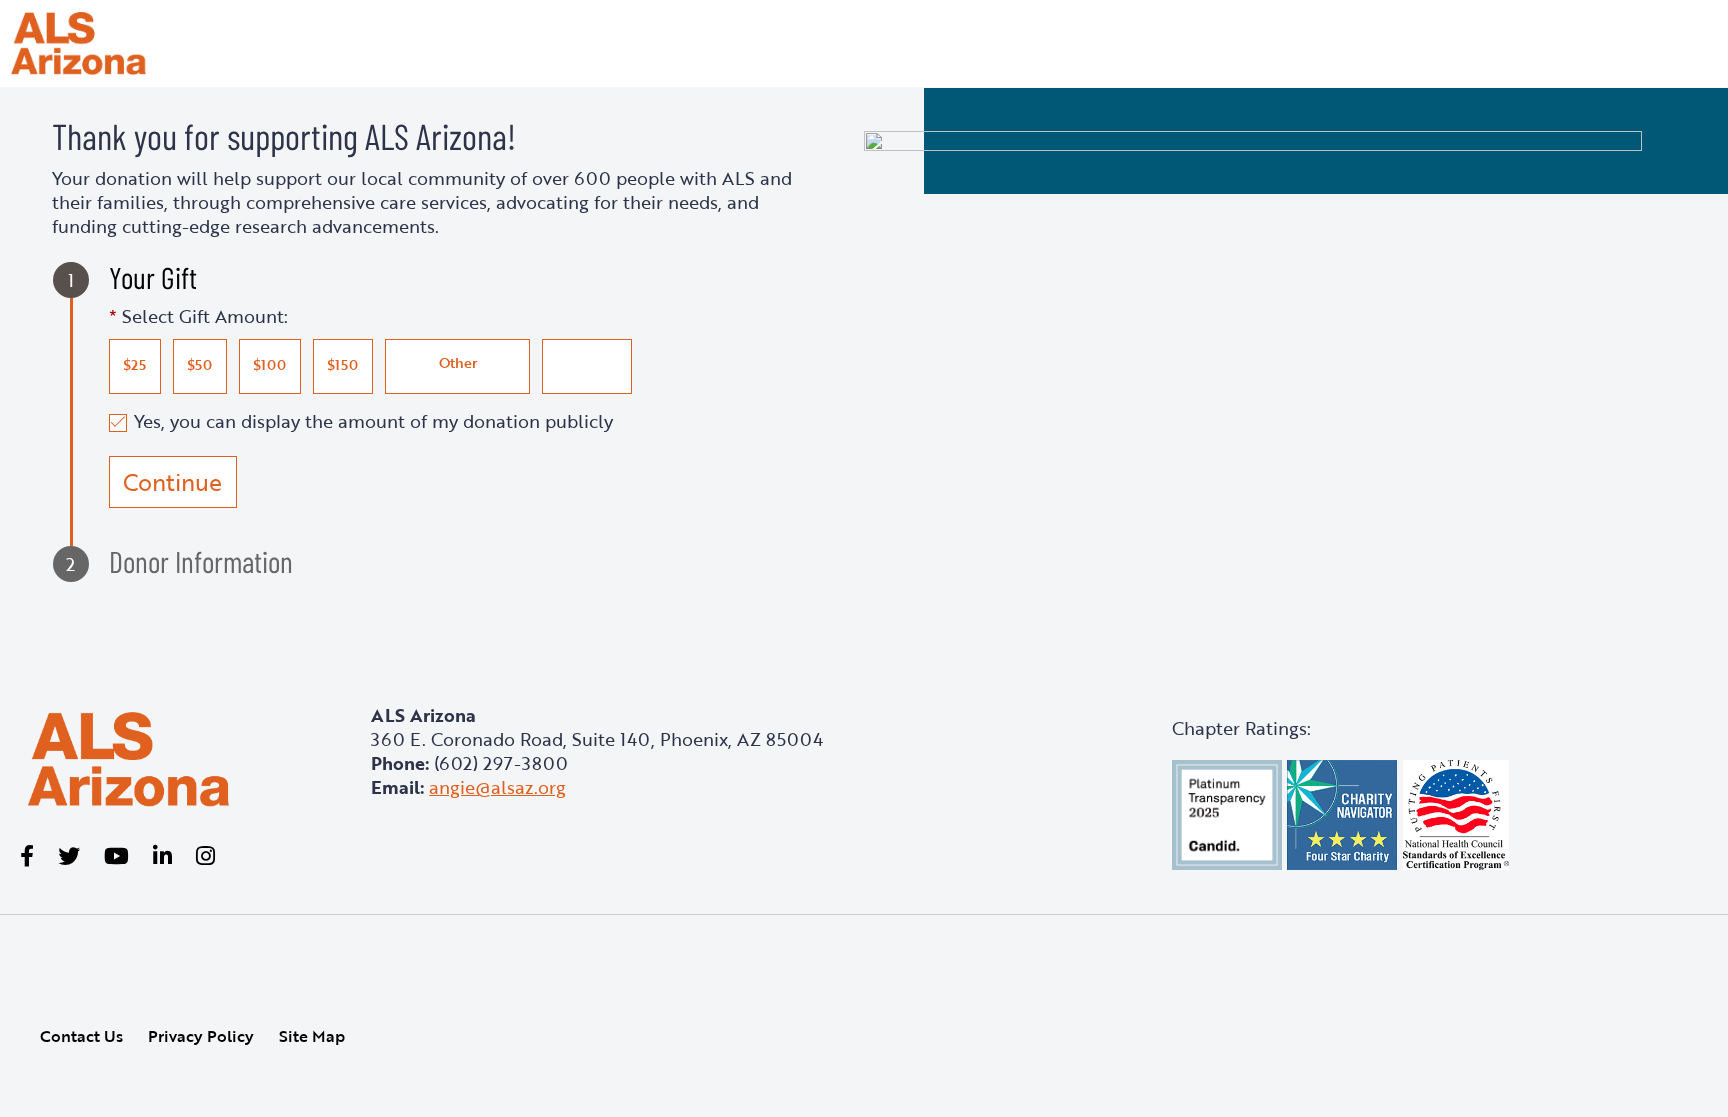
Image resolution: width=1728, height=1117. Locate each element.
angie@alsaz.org (497, 787)
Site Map (312, 1036)
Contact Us (81, 1036)
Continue (172, 482)
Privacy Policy (201, 1036)
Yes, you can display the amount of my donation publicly (373, 420)
